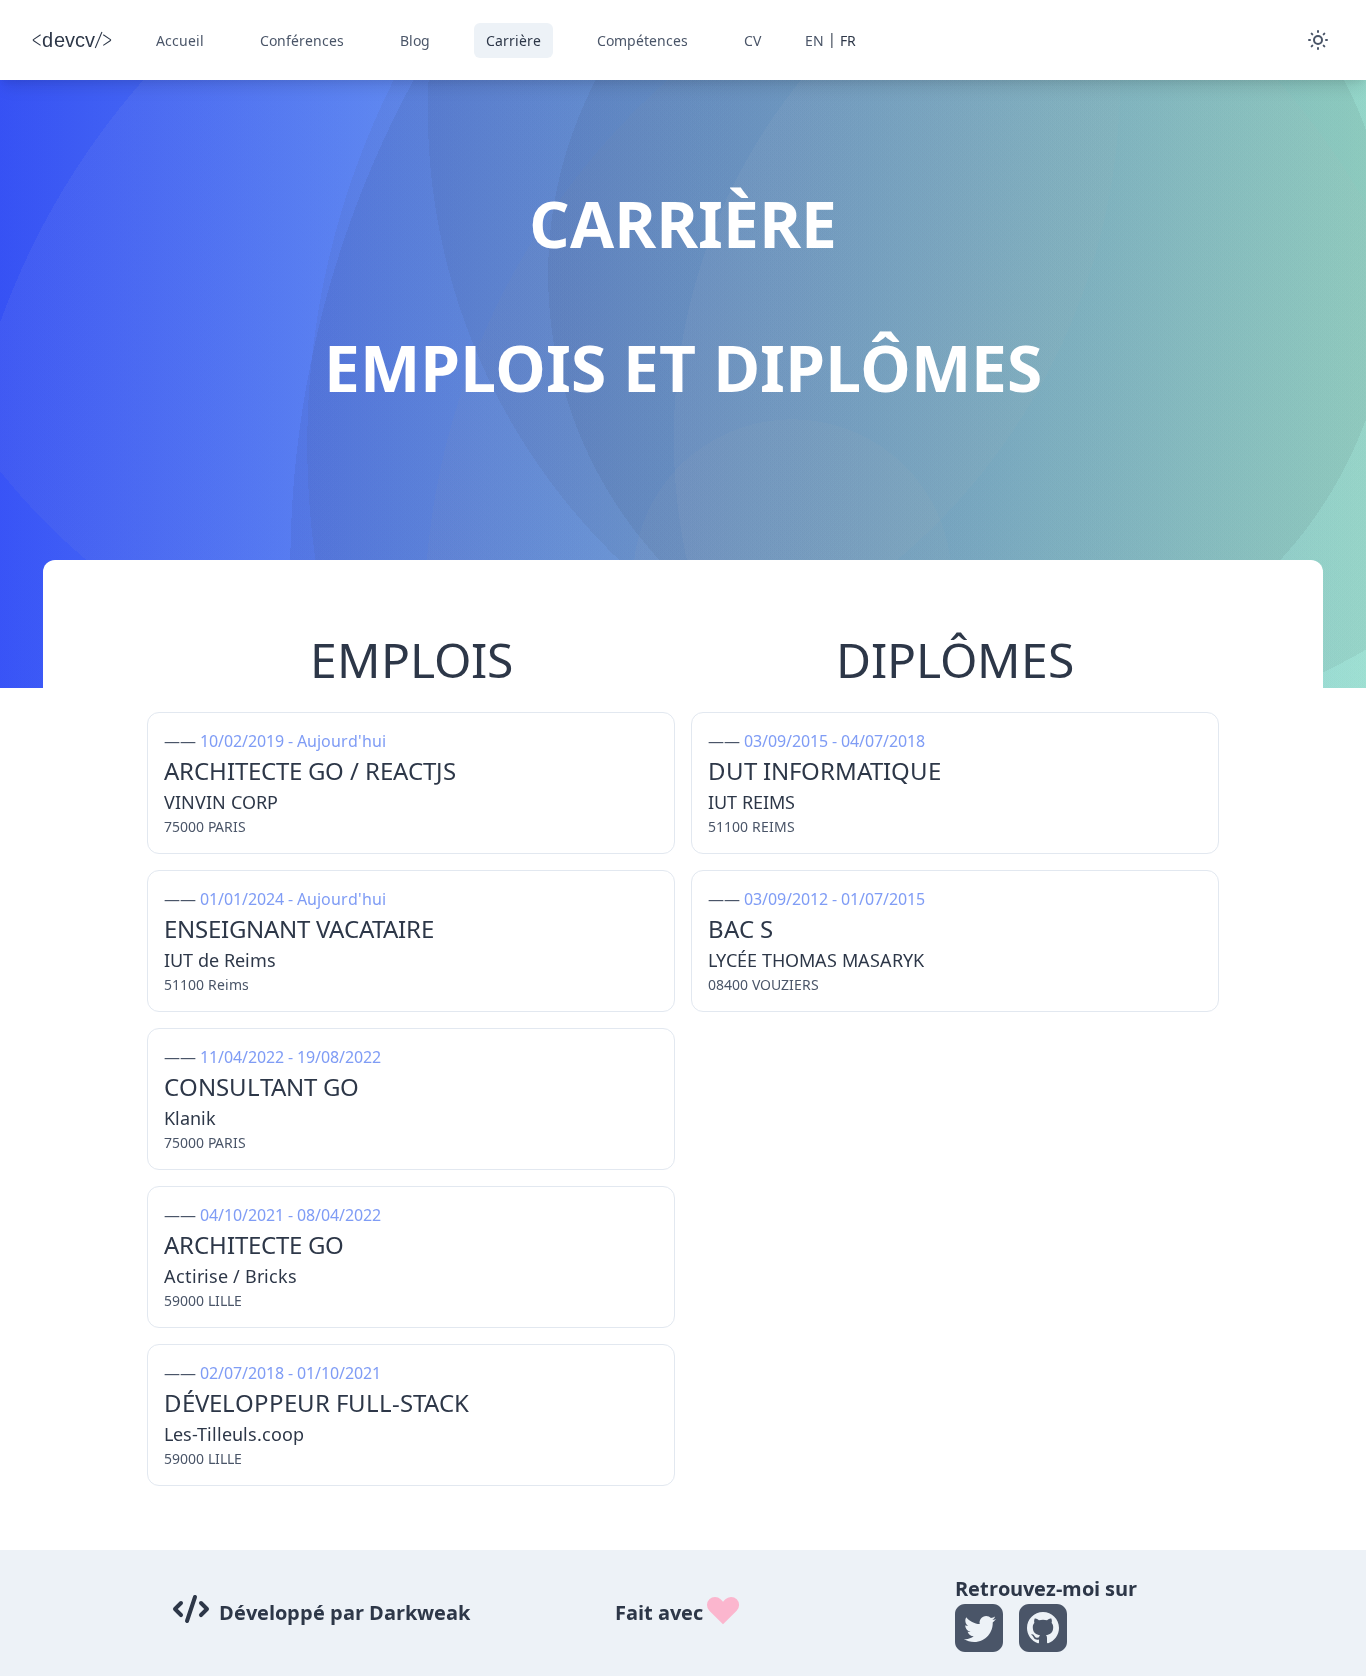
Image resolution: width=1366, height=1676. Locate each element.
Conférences (302, 40)
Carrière (513, 40)
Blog (415, 40)
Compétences (642, 40)
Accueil (180, 40)
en (814, 40)
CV (752, 40)
